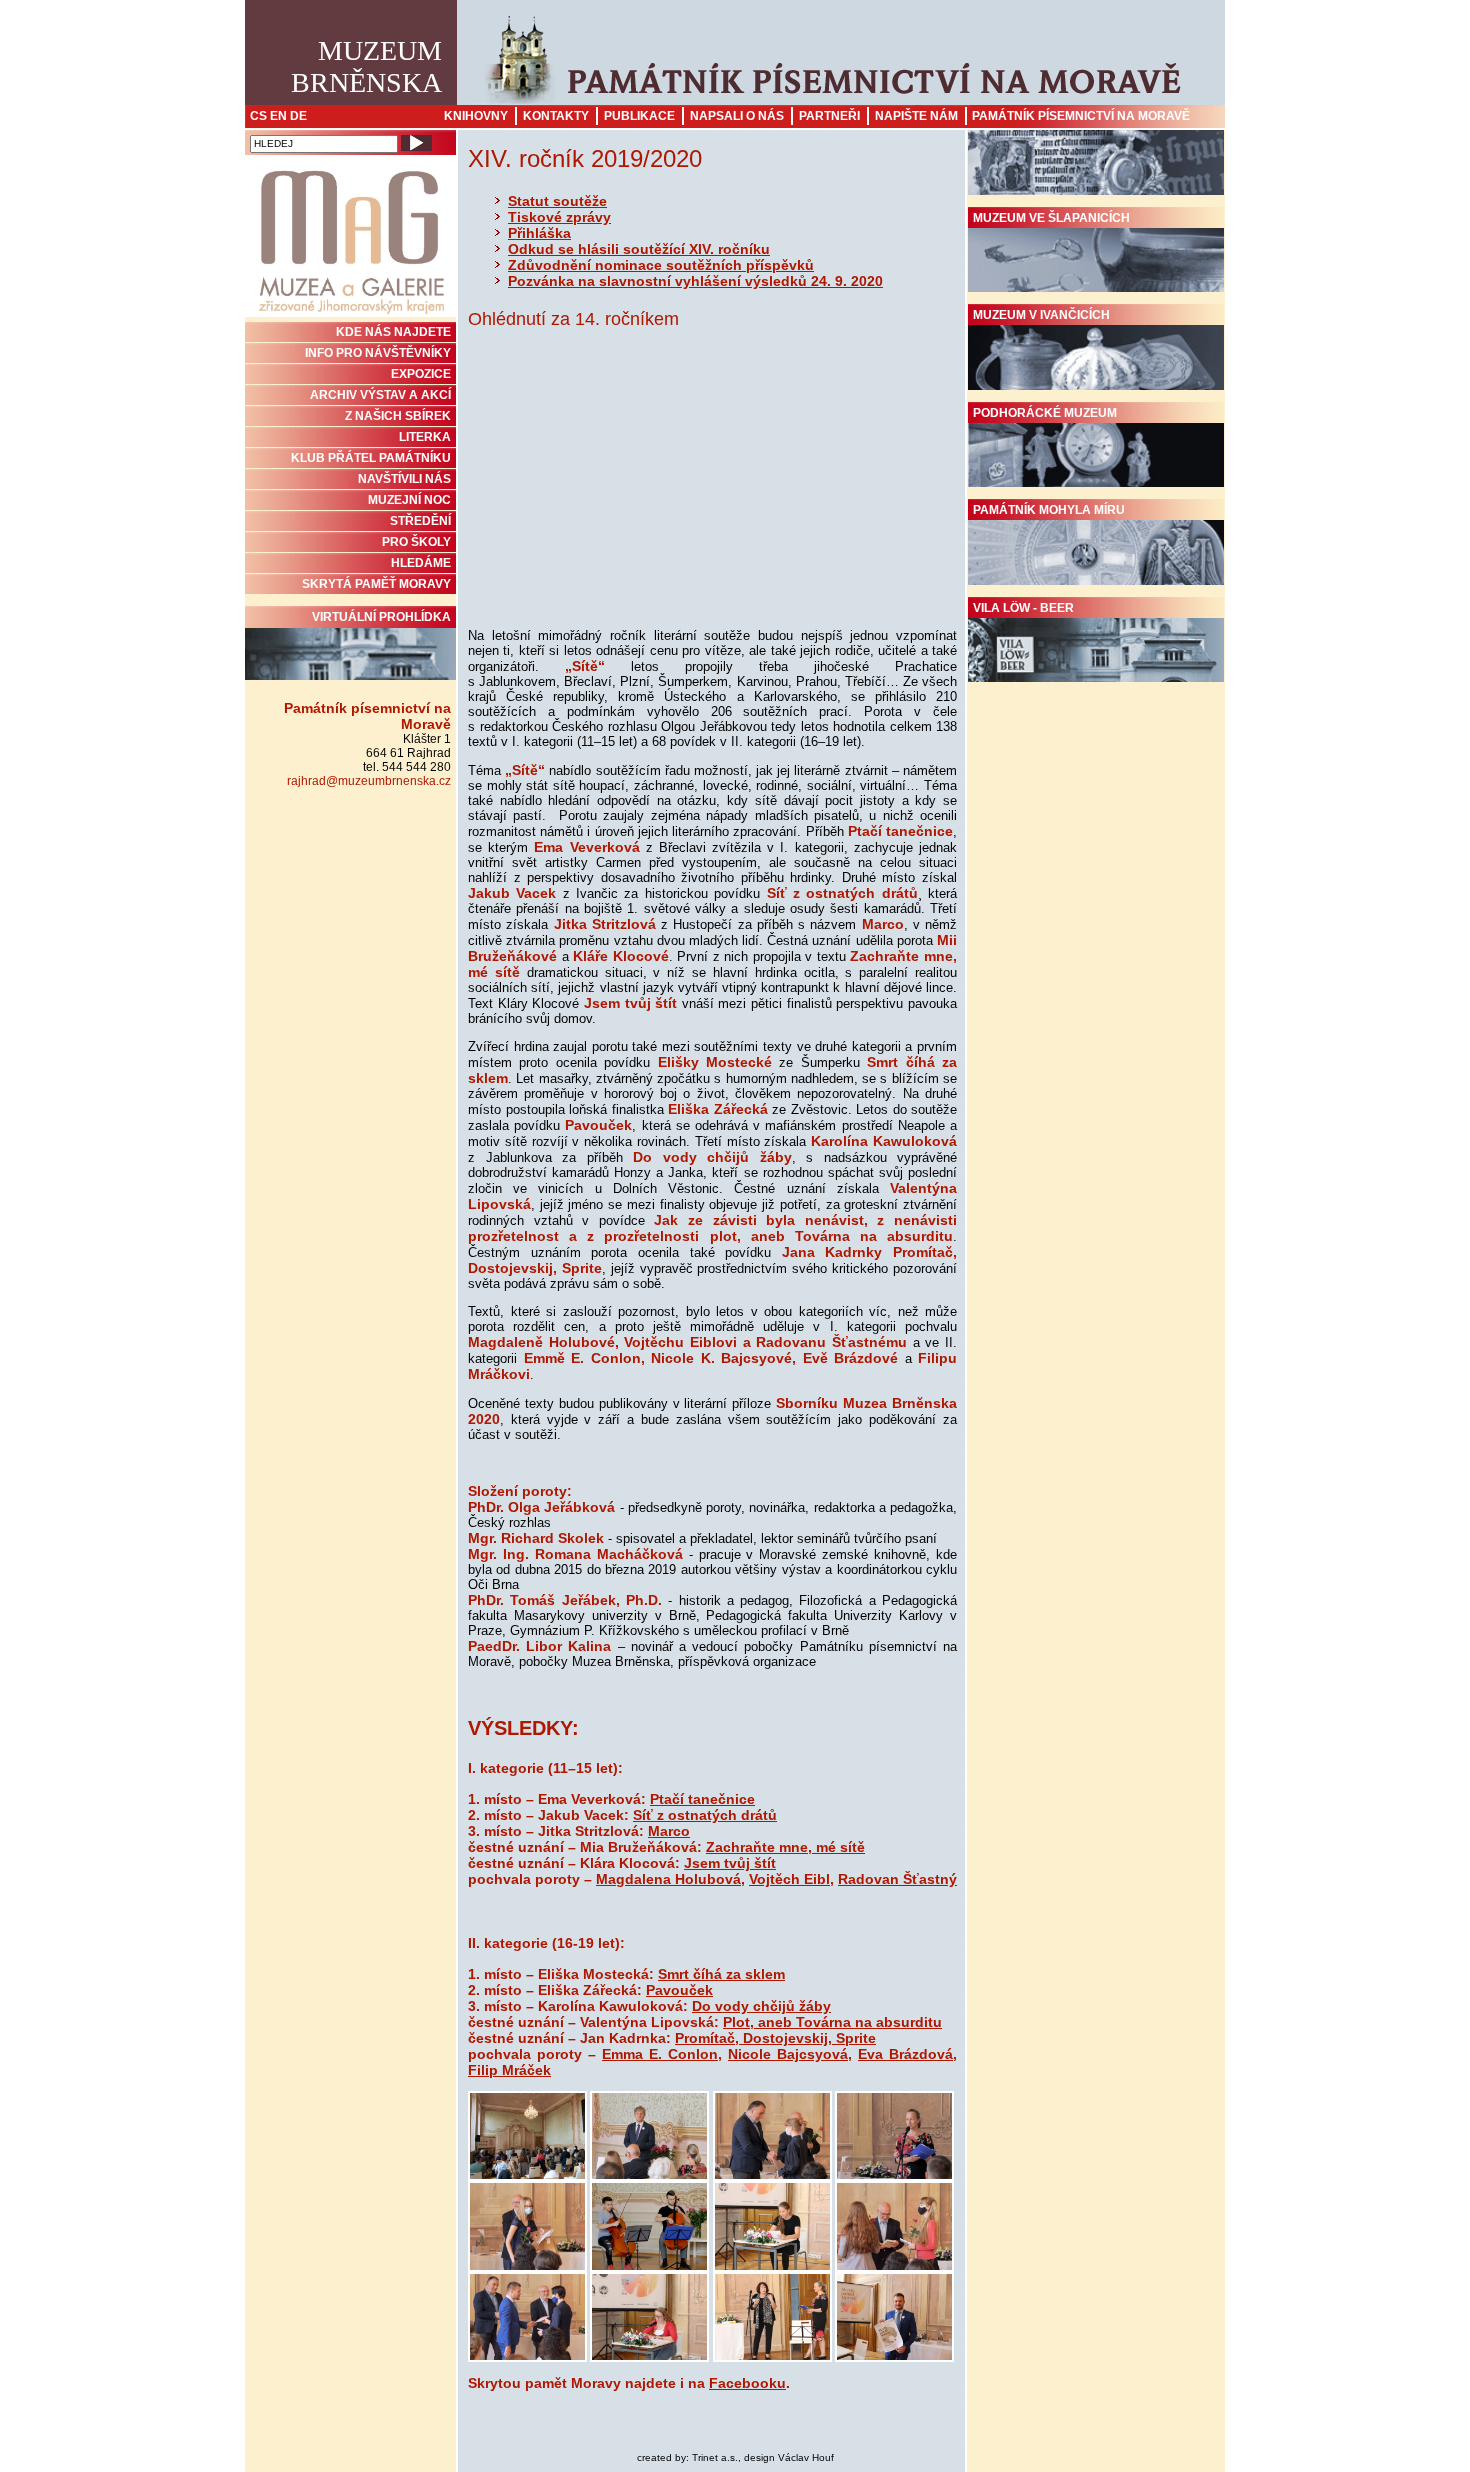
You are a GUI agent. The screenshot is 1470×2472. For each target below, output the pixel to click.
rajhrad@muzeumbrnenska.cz (369, 781)
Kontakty (556, 116)
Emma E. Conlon (660, 2054)
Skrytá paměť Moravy (376, 584)
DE (298, 116)
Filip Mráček (509, 2070)
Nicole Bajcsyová (788, 2054)
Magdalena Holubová (668, 1879)
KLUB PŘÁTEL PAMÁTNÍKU (371, 458)
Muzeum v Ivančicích (1041, 315)
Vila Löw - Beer (1023, 608)
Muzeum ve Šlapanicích (1051, 218)
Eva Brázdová (905, 2054)
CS (258, 116)
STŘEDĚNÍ (420, 521)
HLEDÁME (421, 563)
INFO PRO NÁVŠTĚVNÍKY (378, 353)
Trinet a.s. (715, 2457)
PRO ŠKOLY (416, 542)
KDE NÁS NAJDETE (393, 332)
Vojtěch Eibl (789, 1879)
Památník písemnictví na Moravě (1081, 116)
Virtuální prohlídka (381, 617)
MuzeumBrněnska (366, 66)
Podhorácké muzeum (1045, 413)
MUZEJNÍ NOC (409, 500)
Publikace (639, 116)
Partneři (829, 116)
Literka (425, 437)
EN (278, 116)
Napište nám (916, 116)
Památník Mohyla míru (1049, 510)
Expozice (421, 374)
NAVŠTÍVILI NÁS (404, 479)
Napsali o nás (737, 116)
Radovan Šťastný (897, 1879)
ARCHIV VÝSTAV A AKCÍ (380, 395)
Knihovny (476, 116)
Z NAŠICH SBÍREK (398, 416)
